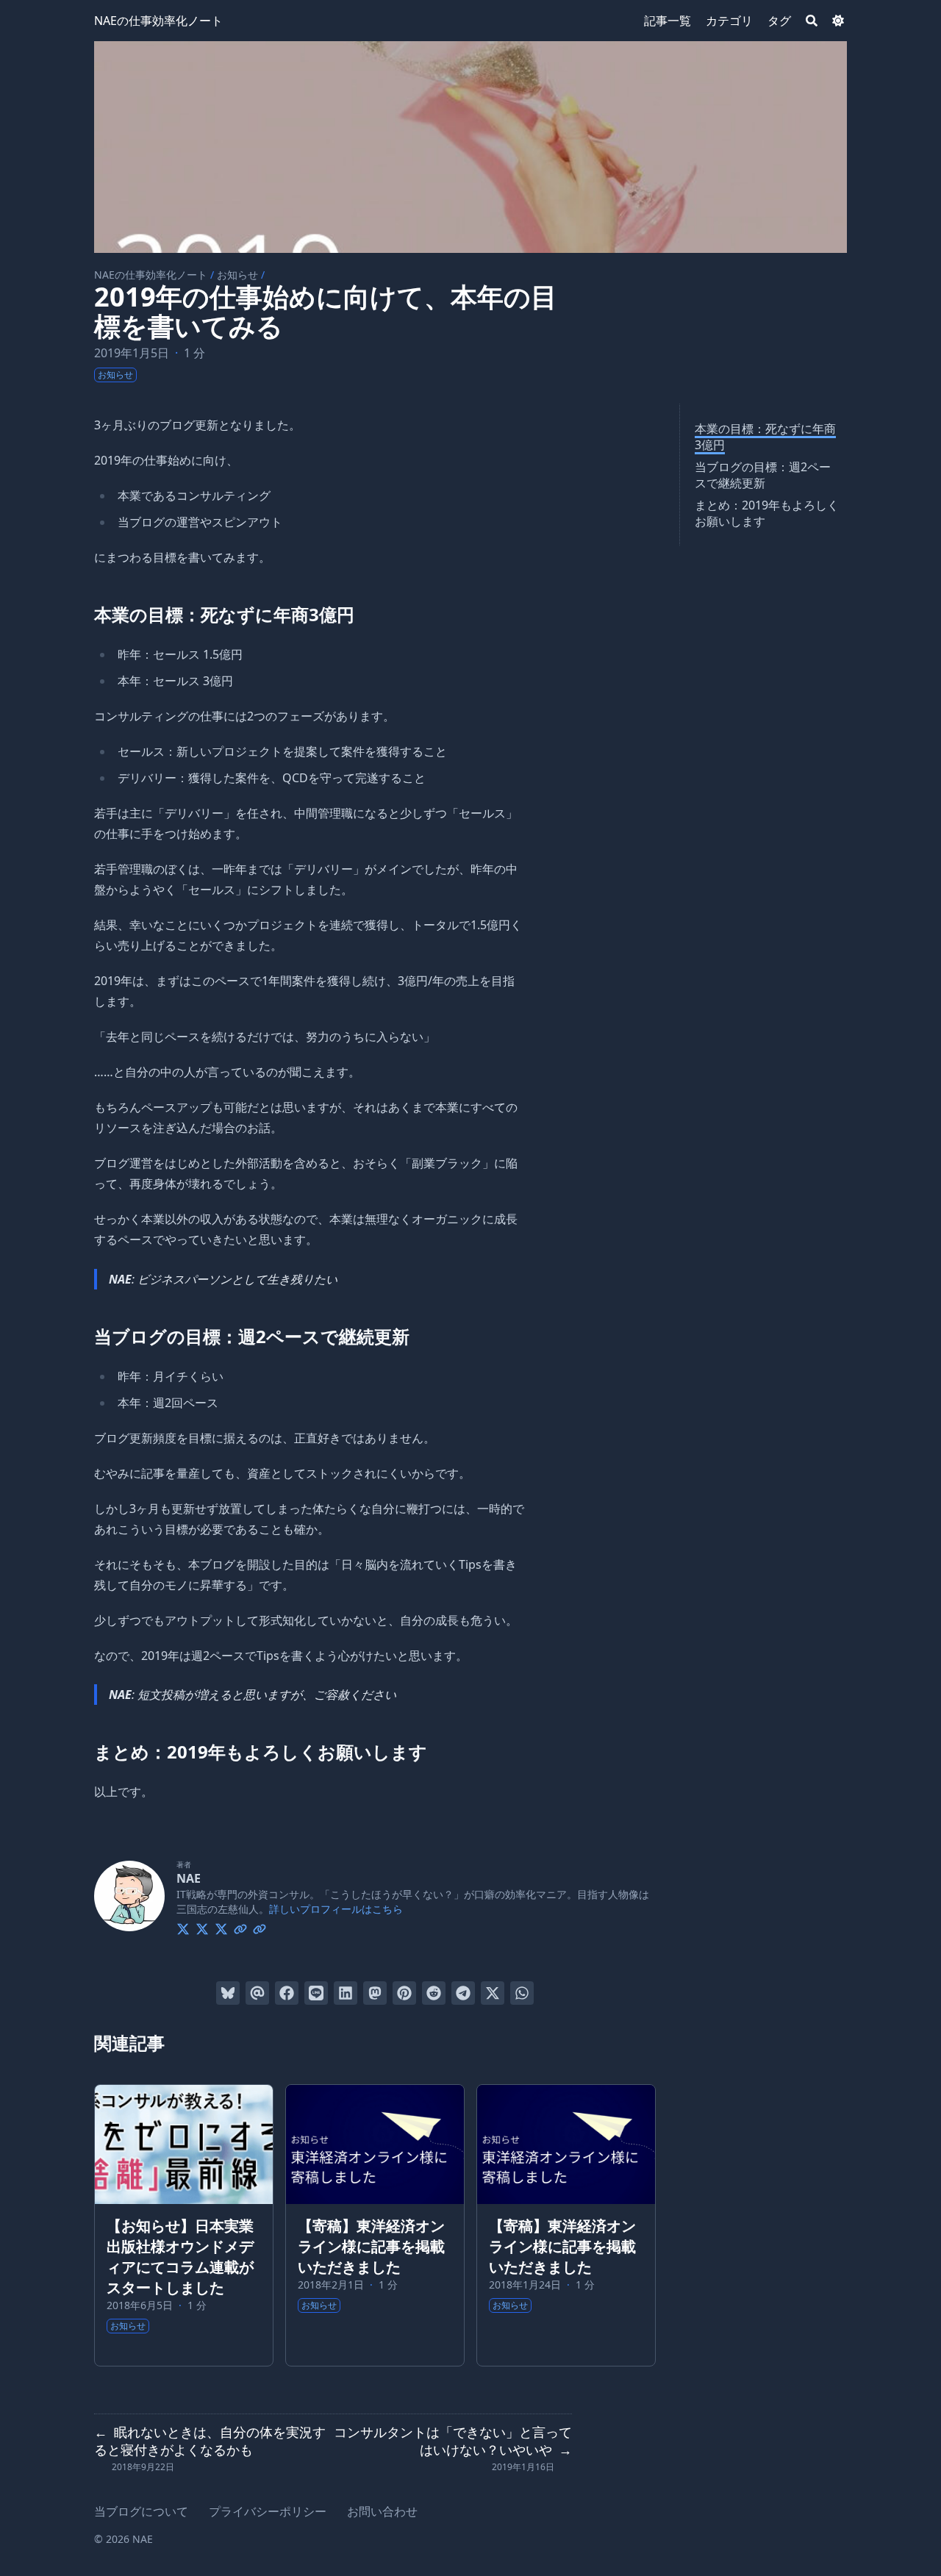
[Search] (812, 21)
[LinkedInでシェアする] (346, 1993)
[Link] (240, 1927)
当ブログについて (141, 2511)
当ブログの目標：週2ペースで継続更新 (763, 475)
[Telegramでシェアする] (463, 1993)
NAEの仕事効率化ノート (158, 21)
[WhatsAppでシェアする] (522, 1993)
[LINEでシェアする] (316, 1993)
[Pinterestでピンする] (404, 1993)
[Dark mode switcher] (838, 21)
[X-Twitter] (183, 1927)
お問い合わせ (382, 2511)
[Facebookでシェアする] (287, 1993)
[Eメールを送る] (257, 1993)
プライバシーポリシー (268, 2511)
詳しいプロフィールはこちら (336, 1909)
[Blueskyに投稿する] (228, 1993)
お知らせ (237, 275)
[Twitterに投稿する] (493, 1993)
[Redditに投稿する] (434, 1993)
